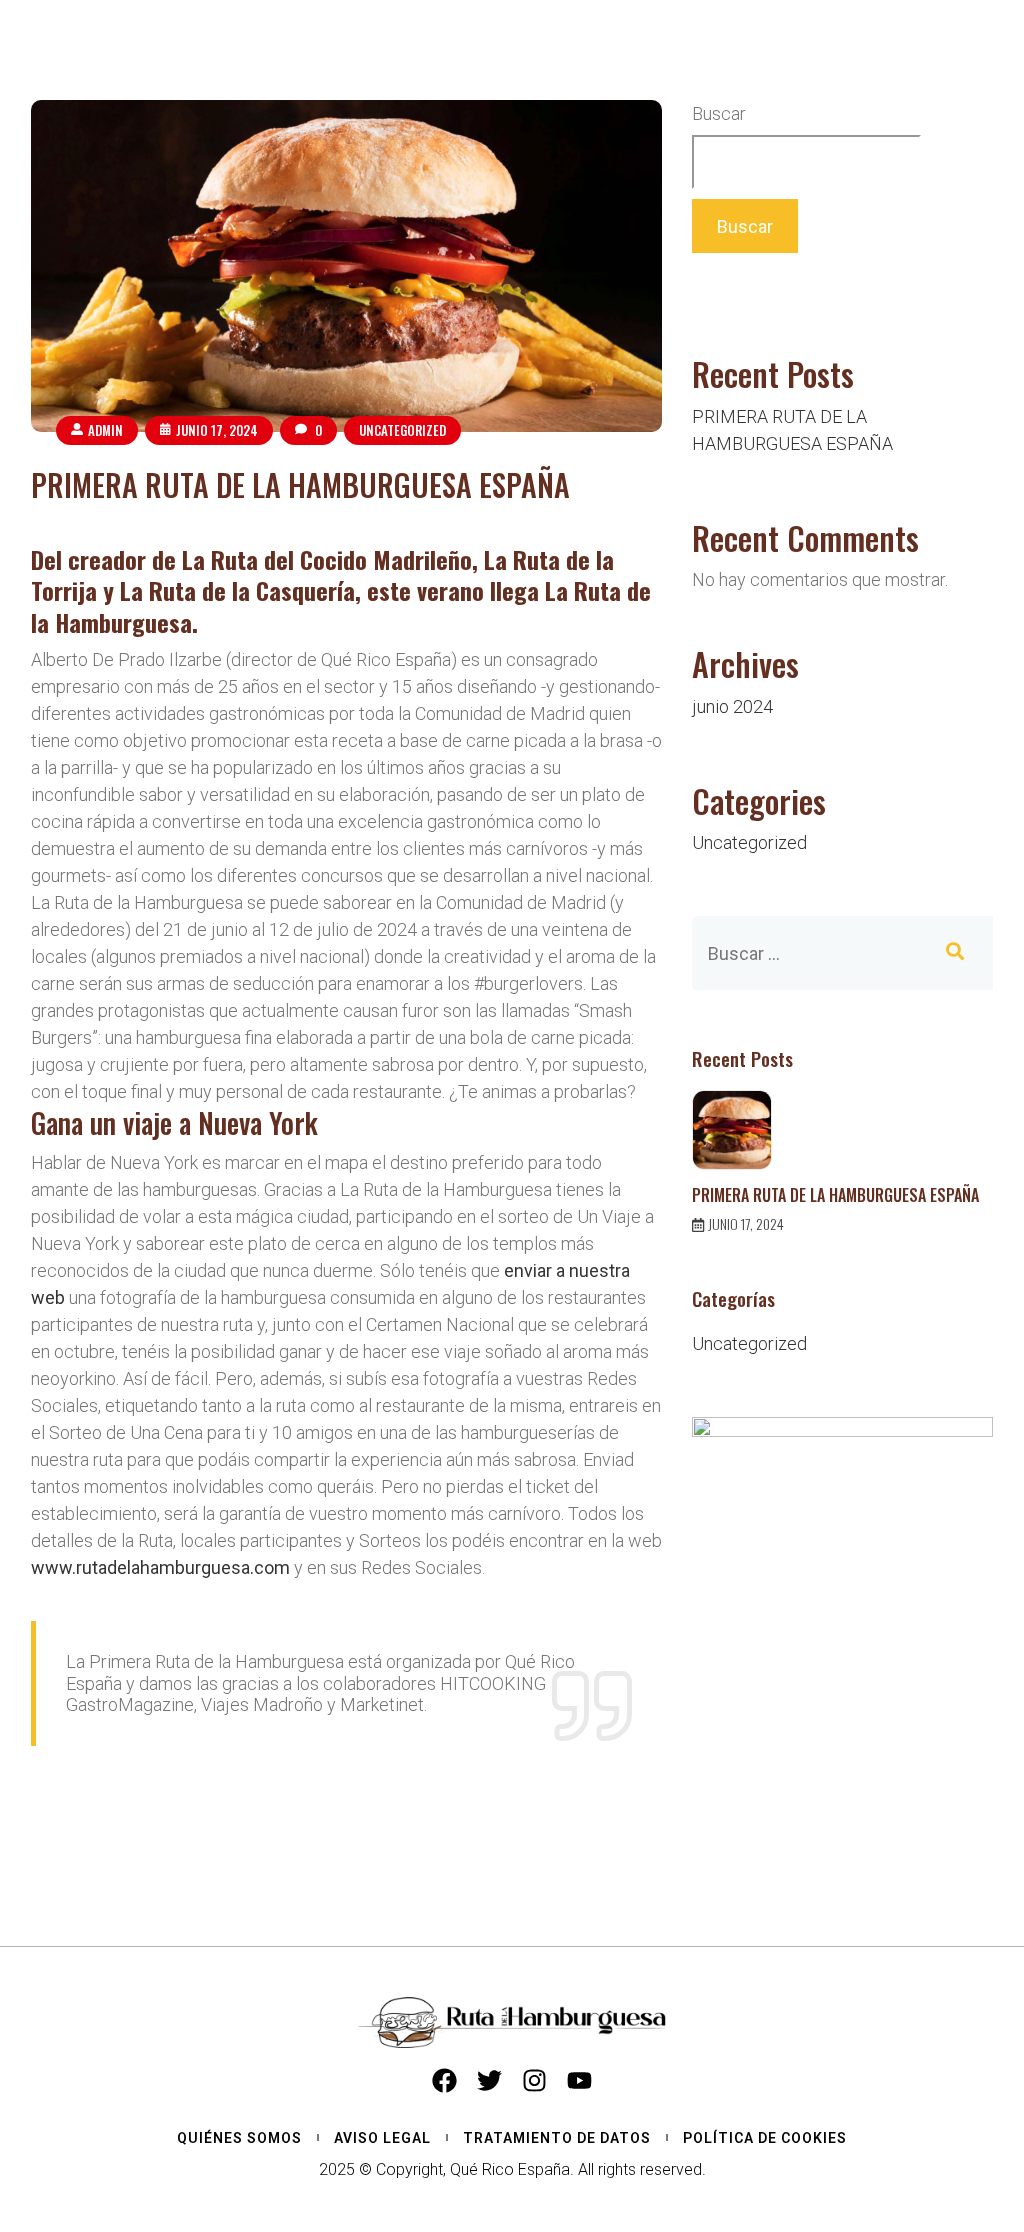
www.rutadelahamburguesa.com (160, 1567)
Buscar (719, 113)
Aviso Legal (382, 2138)
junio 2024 (732, 706)
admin (105, 430)
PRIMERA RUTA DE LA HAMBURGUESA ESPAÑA (300, 484)
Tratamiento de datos (557, 2138)
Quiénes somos (239, 2138)
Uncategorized (402, 430)
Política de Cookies (765, 2138)
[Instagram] (534, 2080)
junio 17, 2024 (217, 430)
